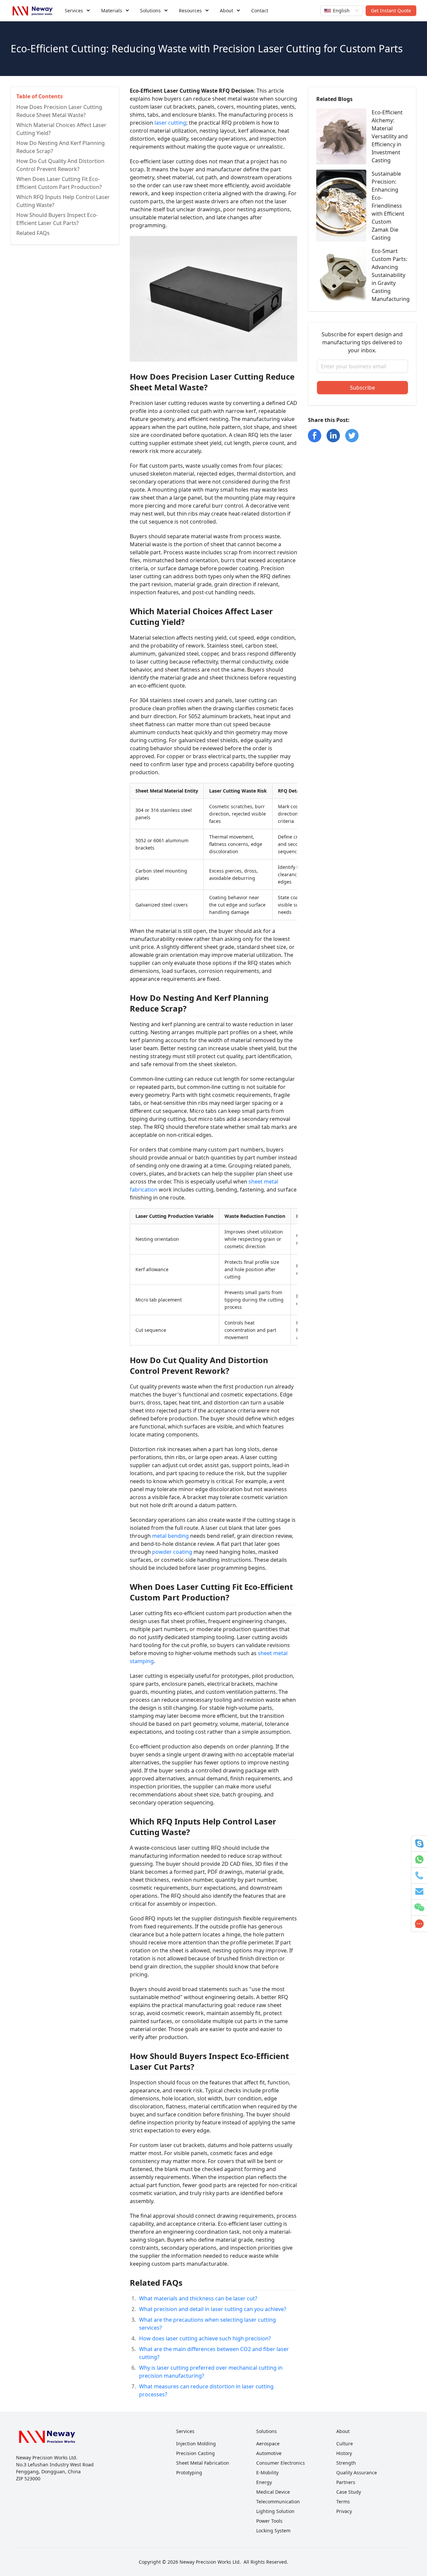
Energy (264, 2482)
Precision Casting (195, 2453)
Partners (346, 2482)
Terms (343, 2502)
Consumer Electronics (281, 2463)
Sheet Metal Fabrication (203, 2463)
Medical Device (273, 2492)
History (344, 2453)
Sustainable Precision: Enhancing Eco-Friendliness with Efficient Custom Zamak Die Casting (388, 206)
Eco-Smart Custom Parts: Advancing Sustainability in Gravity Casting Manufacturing (391, 275)
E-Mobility (267, 2473)
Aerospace (268, 2444)
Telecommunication (278, 2502)
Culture (345, 2444)
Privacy (344, 2511)
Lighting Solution (275, 2511)
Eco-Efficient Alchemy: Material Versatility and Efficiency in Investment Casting (390, 136)
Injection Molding (196, 2444)
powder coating (172, 1552)
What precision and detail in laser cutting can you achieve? (213, 2309)
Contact (260, 10)
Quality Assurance (357, 2473)
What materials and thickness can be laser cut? (198, 2298)
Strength (346, 2463)
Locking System (273, 2531)
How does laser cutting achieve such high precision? (205, 2338)
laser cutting (170, 123)
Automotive (269, 2453)
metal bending (170, 1536)
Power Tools (269, 2521)
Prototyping (189, 2473)
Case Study (349, 2492)
